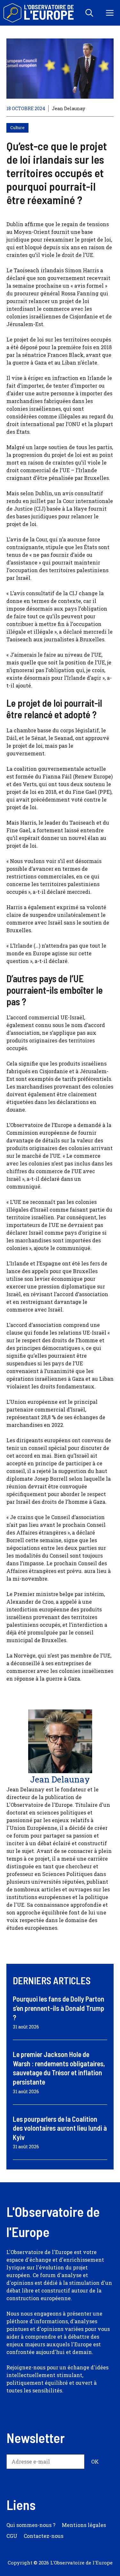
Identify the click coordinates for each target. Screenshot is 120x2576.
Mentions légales (84, 2525)
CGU (12, 2536)
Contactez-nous (44, 2536)
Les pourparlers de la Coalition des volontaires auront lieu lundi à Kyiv (60, 2128)
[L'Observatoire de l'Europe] (39, 13)
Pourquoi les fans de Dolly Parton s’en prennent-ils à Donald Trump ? (59, 2008)
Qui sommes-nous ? (31, 2525)
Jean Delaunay (68, 108)
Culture (17, 128)
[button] (89, 13)
